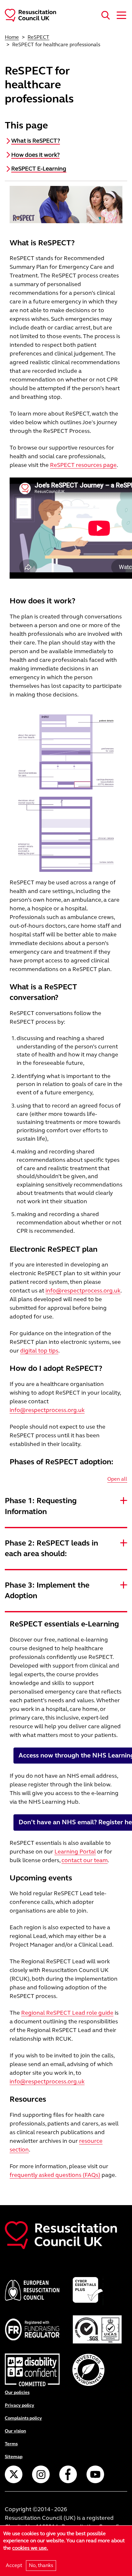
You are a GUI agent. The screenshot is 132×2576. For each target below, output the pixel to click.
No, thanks (41, 2565)
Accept (14, 2565)
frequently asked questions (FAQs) (55, 2175)
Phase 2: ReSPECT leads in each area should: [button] (51, 1549)
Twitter (14, 2474)
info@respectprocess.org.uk (83, 1291)
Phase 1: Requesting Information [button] (41, 1506)
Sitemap (14, 2457)
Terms (11, 2444)
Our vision (15, 2431)
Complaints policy (23, 2418)
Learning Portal (75, 1852)
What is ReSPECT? (36, 141)
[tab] (66, 1506)
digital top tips (39, 1351)
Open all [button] (117, 1479)
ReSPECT (38, 37)
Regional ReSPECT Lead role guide (67, 2013)
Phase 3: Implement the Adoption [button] (47, 1591)
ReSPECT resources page (83, 465)
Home (12, 37)
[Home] (28, 15)
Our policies (17, 2392)
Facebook (68, 2474)
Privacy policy (20, 2405)
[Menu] (120, 15)
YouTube (95, 2474)
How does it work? (35, 155)
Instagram (41, 2474)
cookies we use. (30, 2548)
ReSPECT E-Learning (39, 169)
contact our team (85, 1860)
